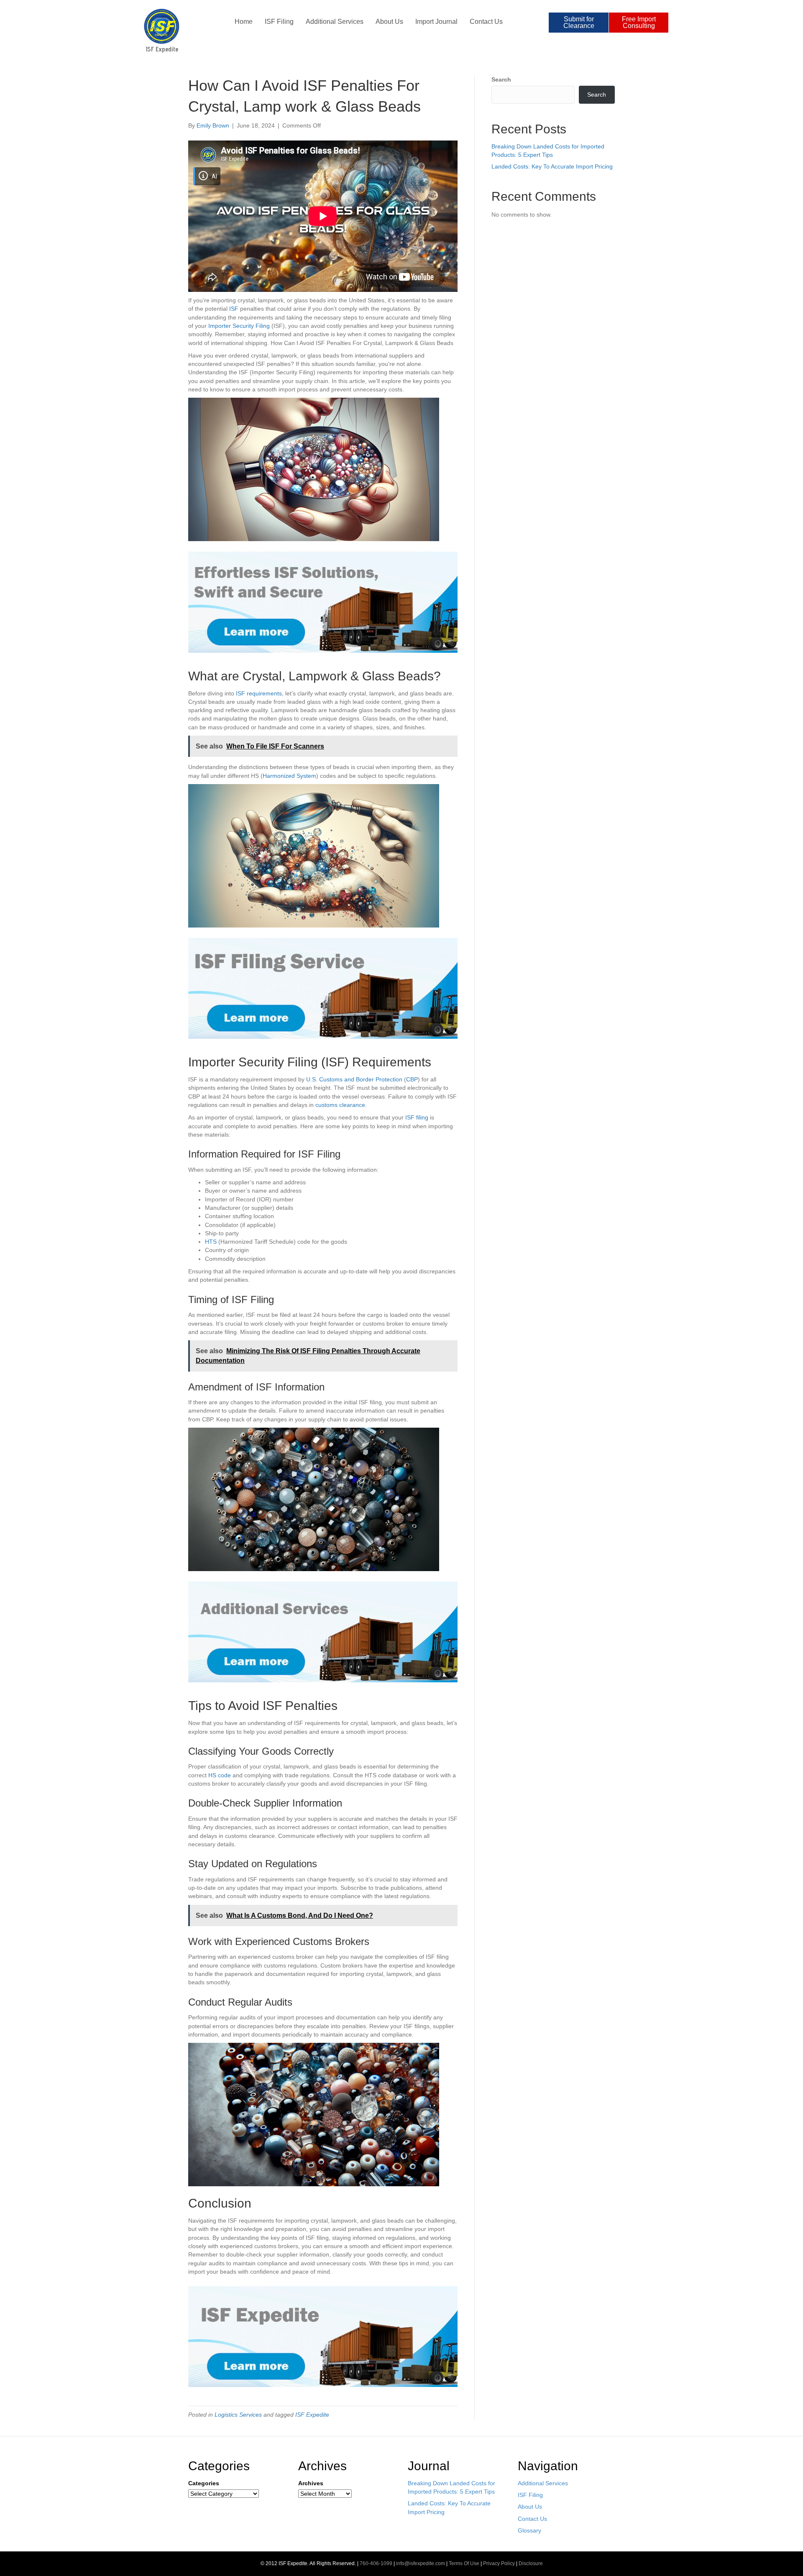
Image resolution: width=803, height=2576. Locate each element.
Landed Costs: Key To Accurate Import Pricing (552, 166)
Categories (204, 2483)
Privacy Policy (499, 2563)
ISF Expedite (312, 2415)
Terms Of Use (464, 2563)
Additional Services (335, 22)
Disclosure (531, 2563)
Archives (311, 2483)
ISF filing (417, 1117)
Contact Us (486, 22)
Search (501, 79)
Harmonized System (289, 776)
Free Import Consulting (639, 22)
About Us (389, 22)
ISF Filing (279, 22)
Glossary (529, 2530)
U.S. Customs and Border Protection (354, 1079)
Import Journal (436, 22)
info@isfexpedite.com (421, 2563)
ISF (234, 309)
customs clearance (340, 1105)
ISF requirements (259, 693)
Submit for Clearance (579, 22)
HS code (220, 1775)
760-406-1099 (376, 2563)
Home (244, 22)
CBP (412, 1079)
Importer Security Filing (239, 326)
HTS (211, 1242)
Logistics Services (238, 2415)
